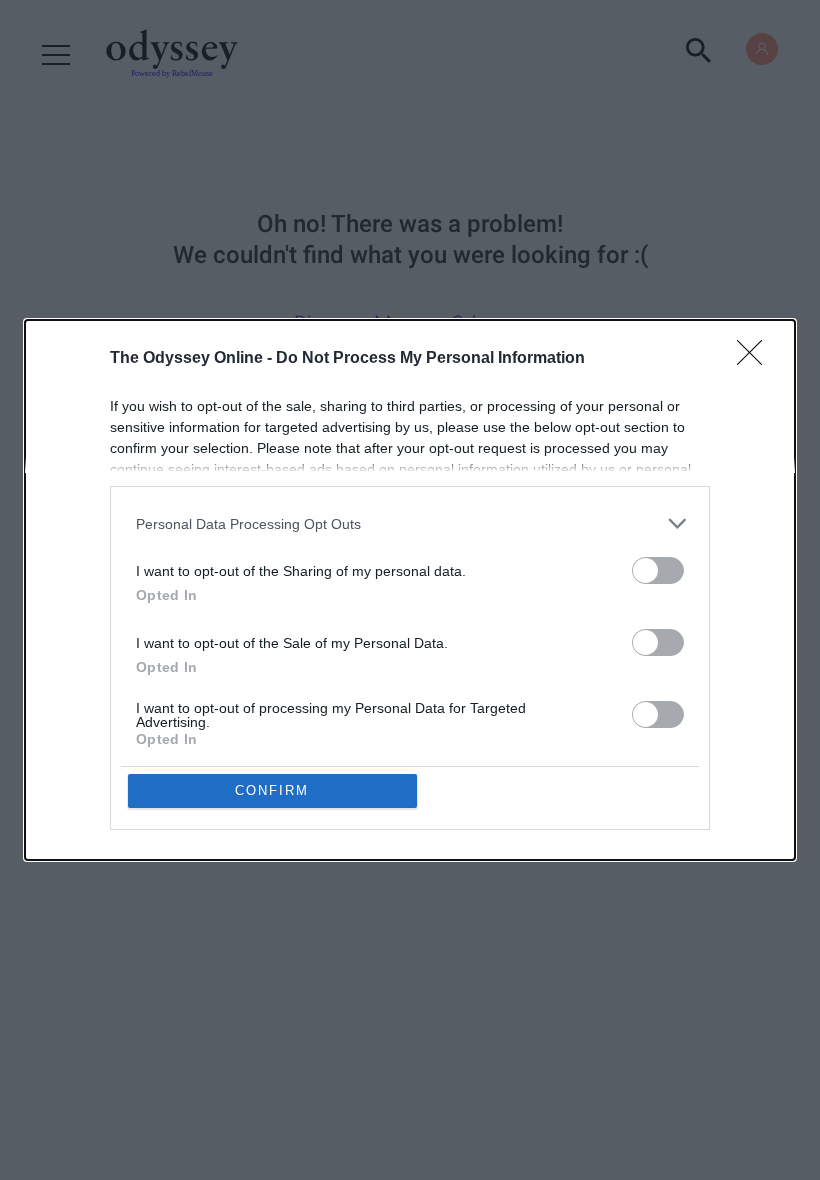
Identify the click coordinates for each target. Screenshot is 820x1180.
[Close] (756, 359)
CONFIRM (272, 790)
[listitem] (410, 523)
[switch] (658, 570)
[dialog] (410, 590)
